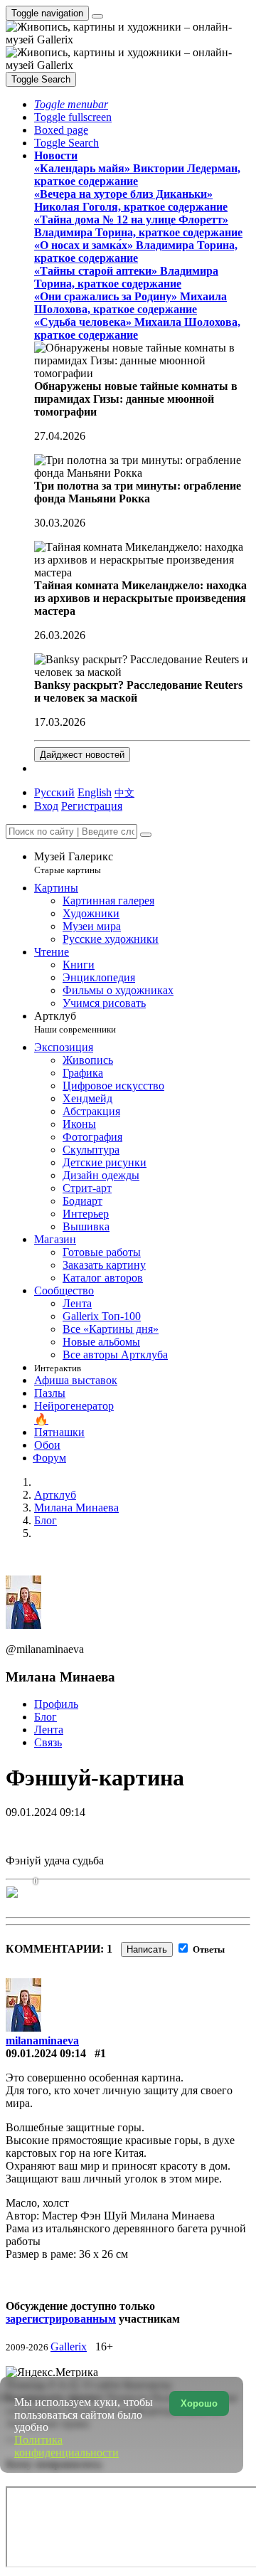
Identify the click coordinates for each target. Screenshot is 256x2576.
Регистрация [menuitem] (92, 806)
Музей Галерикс (74, 863)
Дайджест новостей (82, 755)
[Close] (146, 835)
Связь (48, 1742)
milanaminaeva (42, 2041)
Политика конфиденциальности (66, 2446)
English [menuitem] (95, 792)
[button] (71, 104)
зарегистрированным (61, 2319)
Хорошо (199, 2403)
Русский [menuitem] (54, 792)
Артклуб (75, 1022)
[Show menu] (97, 16)
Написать (147, 1949)
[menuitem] (124, 792)
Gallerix (69, 2347)
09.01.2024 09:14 (46, 2053)
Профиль (56, 1704)
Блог (46, 1717)
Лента (49, 1730)
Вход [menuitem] (46, 806)
